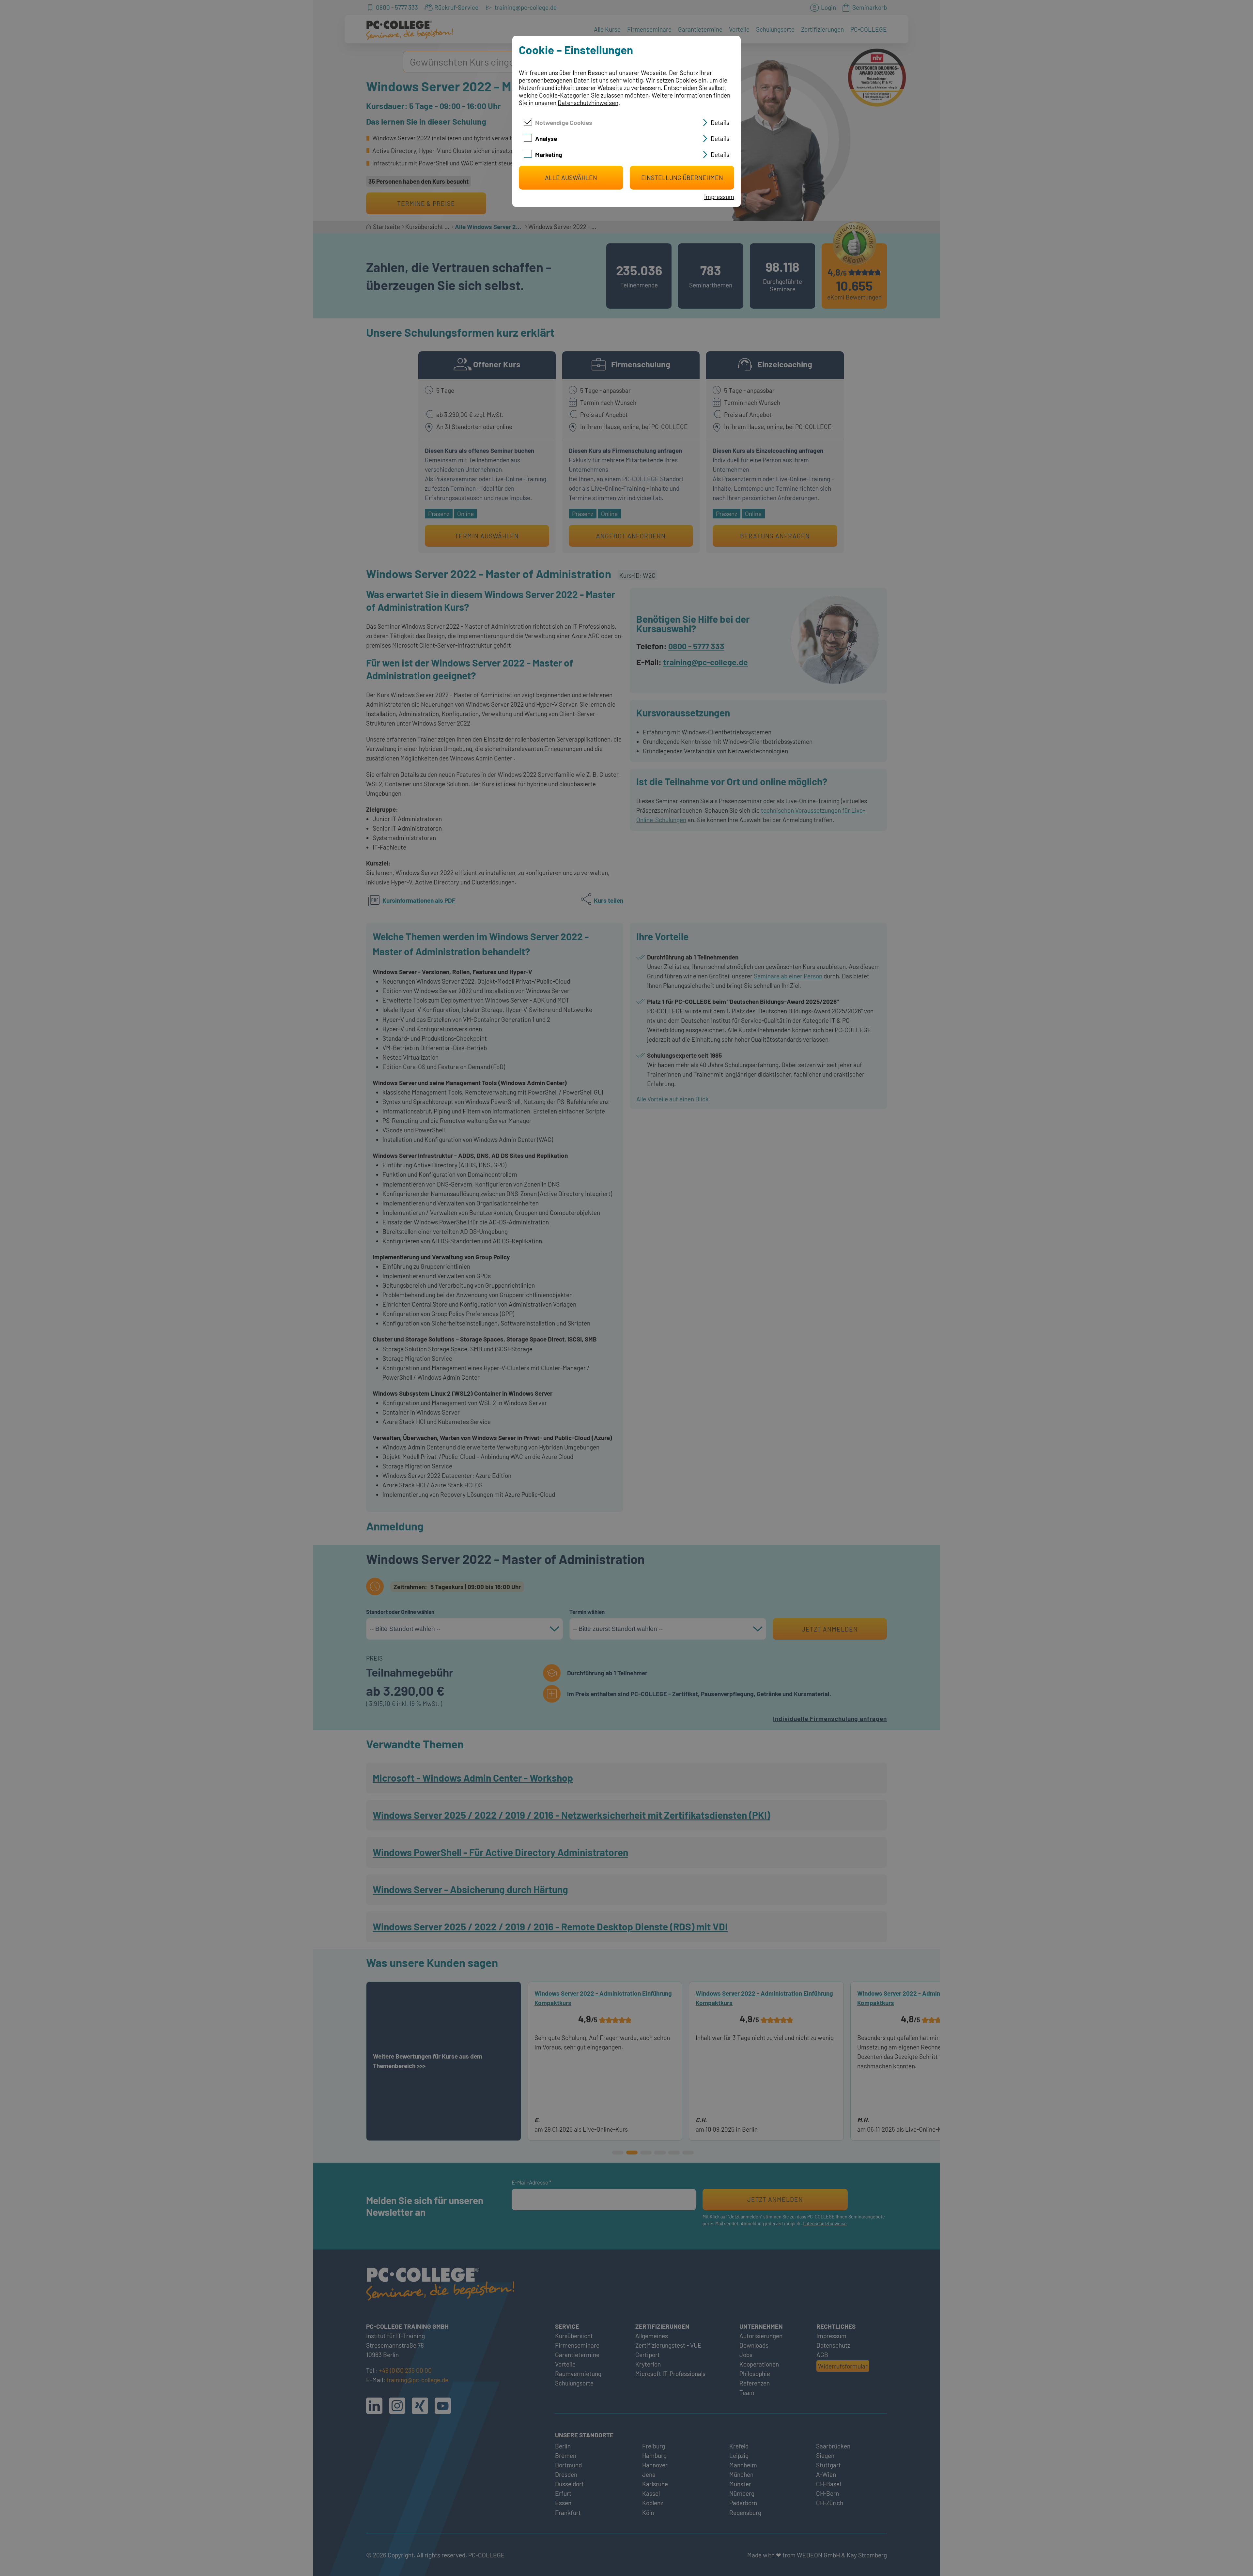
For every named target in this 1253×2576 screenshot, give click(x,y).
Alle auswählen (571, 178)
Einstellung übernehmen (682, 178)
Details (720, 123)
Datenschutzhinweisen (588, 103)
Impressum (719, 197)
